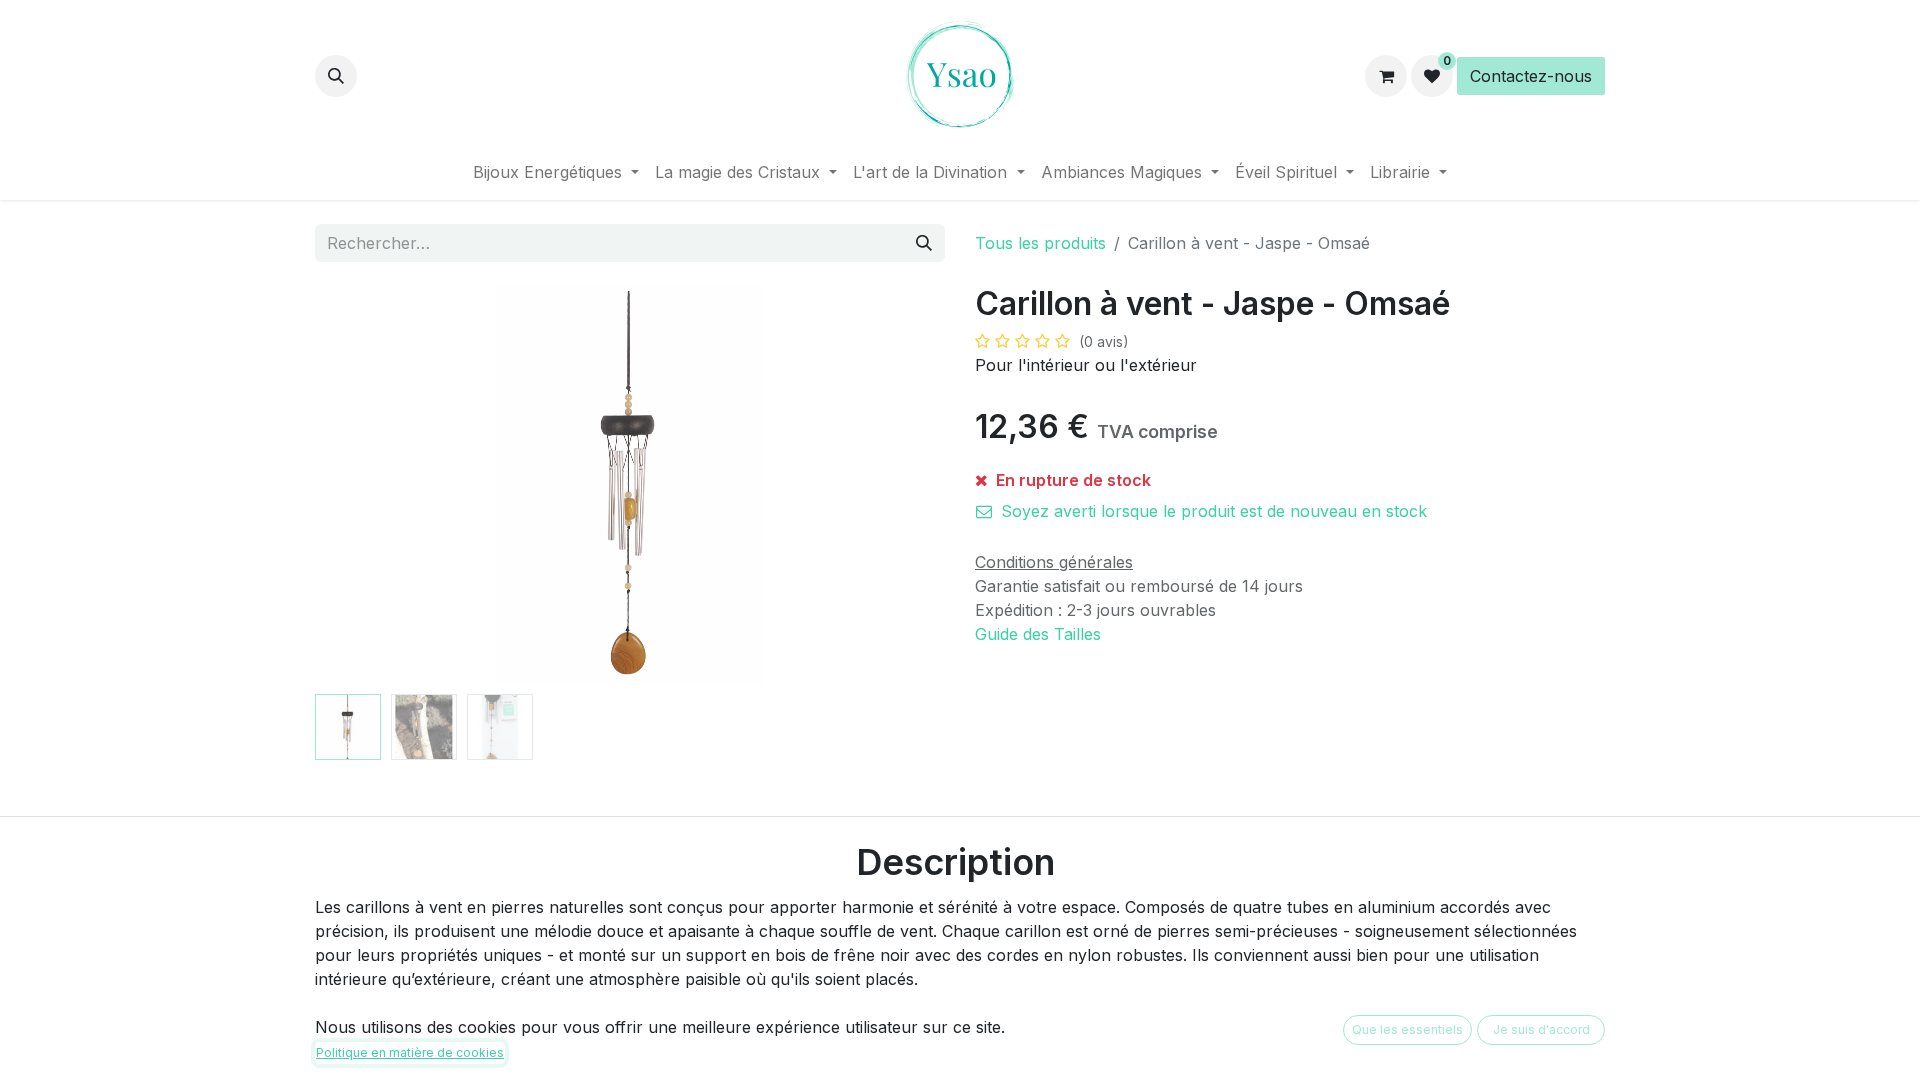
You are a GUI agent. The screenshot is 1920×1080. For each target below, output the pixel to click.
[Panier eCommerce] (1386, 76)
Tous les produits (1040, 243)
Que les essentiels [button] (1407, 1029)
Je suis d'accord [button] (1541, 1029)
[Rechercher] (924, 243)
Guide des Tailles (1038, 634)
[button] (336, 76)
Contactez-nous (1531, 76)
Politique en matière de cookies (410, 1052)
